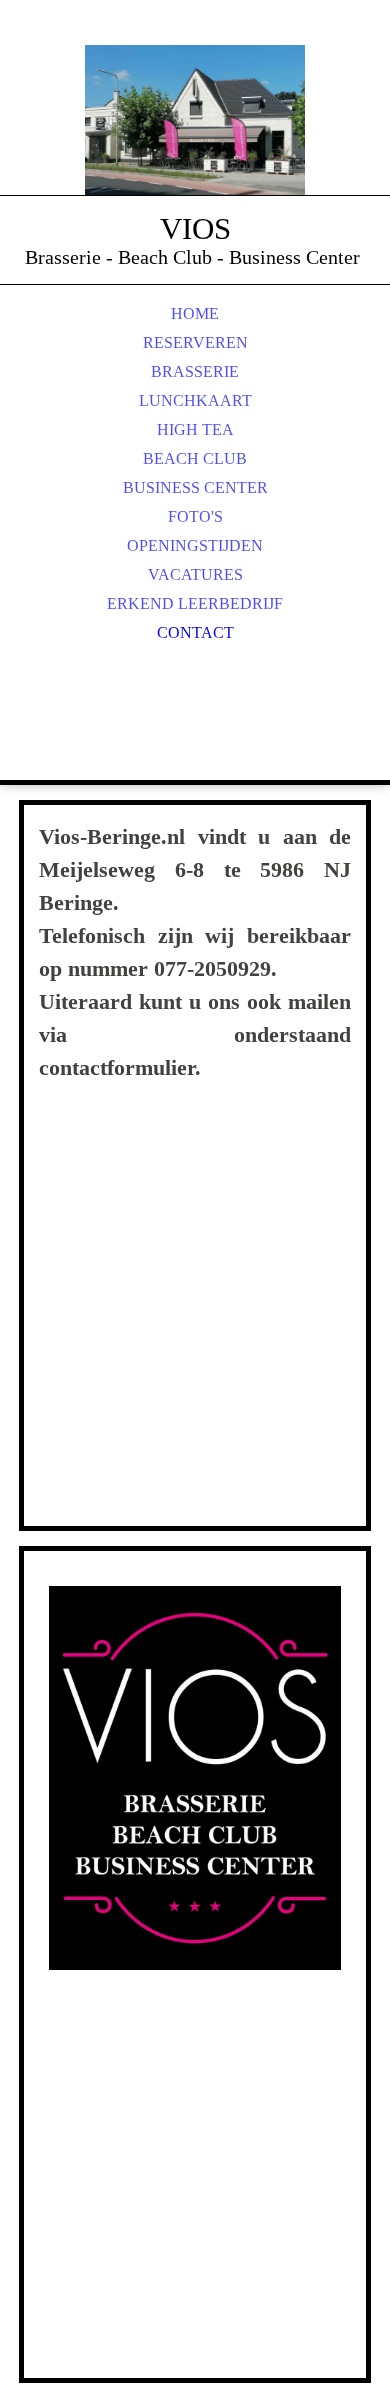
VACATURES (195, 574)
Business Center (195, 487)
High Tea (195, 429)
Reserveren (195, 342)
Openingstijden (195, 545)
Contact (195, 632)
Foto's (195, 516)
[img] (195, 120)
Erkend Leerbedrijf (195, 603)
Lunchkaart (195, 400)
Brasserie (195, 371)
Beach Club (195, 458)
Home (195, 313)
